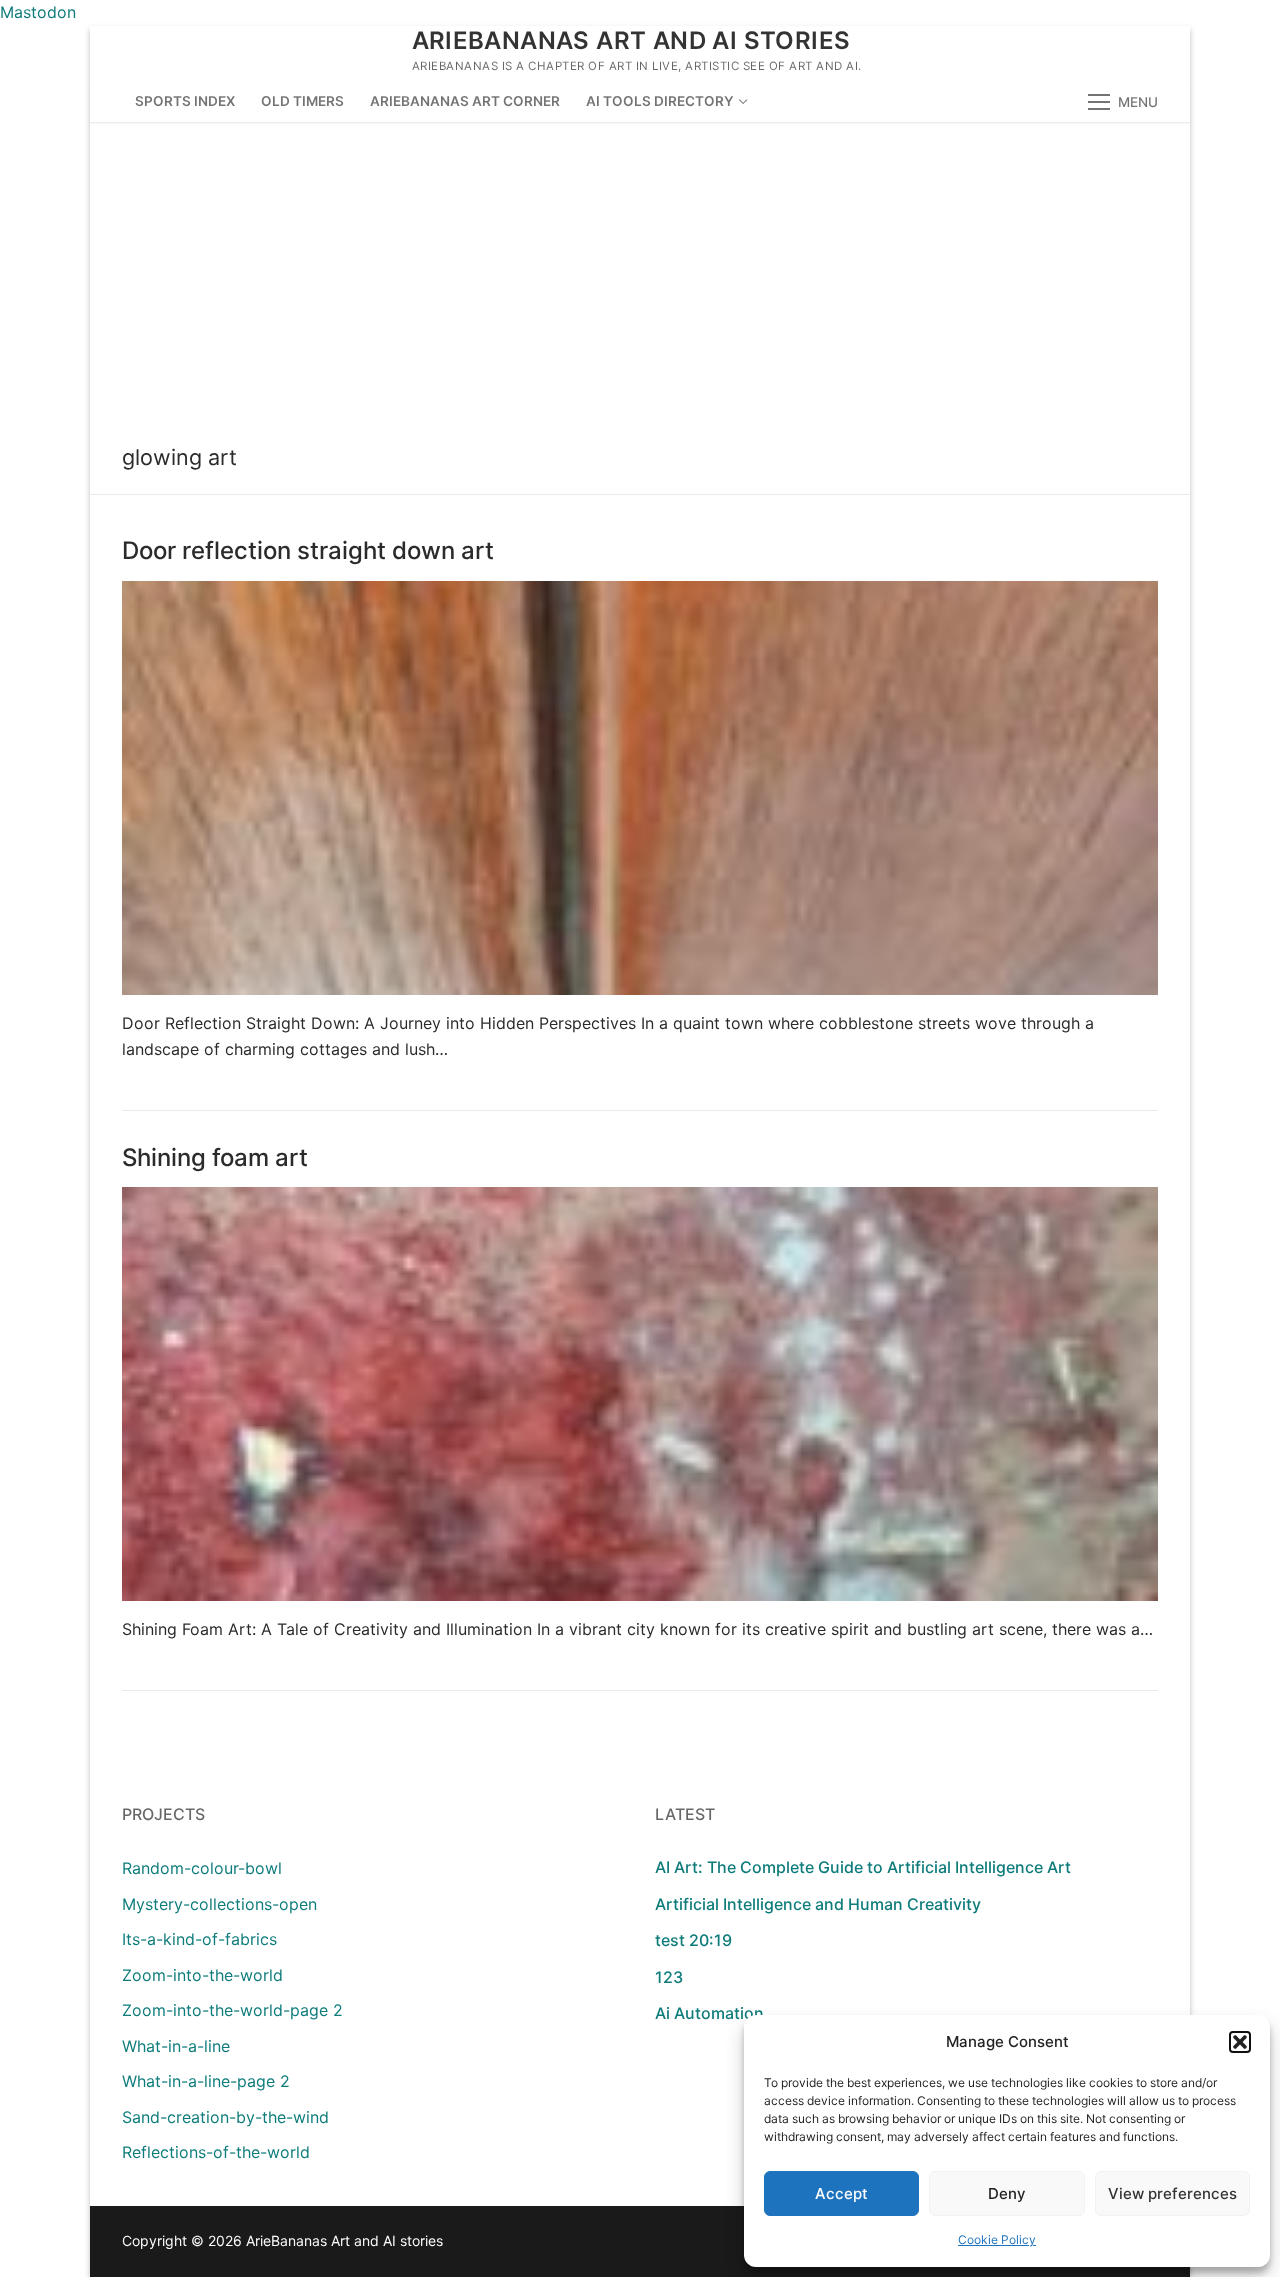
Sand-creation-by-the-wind (225, 2117)
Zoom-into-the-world (202, 1975)
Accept (841, 2193)
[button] (1240, 2042)
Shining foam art (215, 1157)
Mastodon (38, 12)
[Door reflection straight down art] (640, 788)
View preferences (1172, 2193)
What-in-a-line (176, 2046)
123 (669, 1977)
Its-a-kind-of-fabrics (199, 1939)
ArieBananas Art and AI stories (631, 40)
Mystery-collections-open (219, 1904)
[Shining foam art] (640, 1394)
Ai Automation (709, 2013)
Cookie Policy (997, 2239)
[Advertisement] (640, 272)
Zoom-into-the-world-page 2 (232, 2010)
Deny (1007, 2193)
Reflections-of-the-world (216, 2152)
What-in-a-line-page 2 (206, 2081)
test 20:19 (693, 1940)
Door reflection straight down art (308, 550)
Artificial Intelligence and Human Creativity (818, 1904)
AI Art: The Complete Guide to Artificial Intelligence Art (863, 1867)
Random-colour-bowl (202, 1868)
